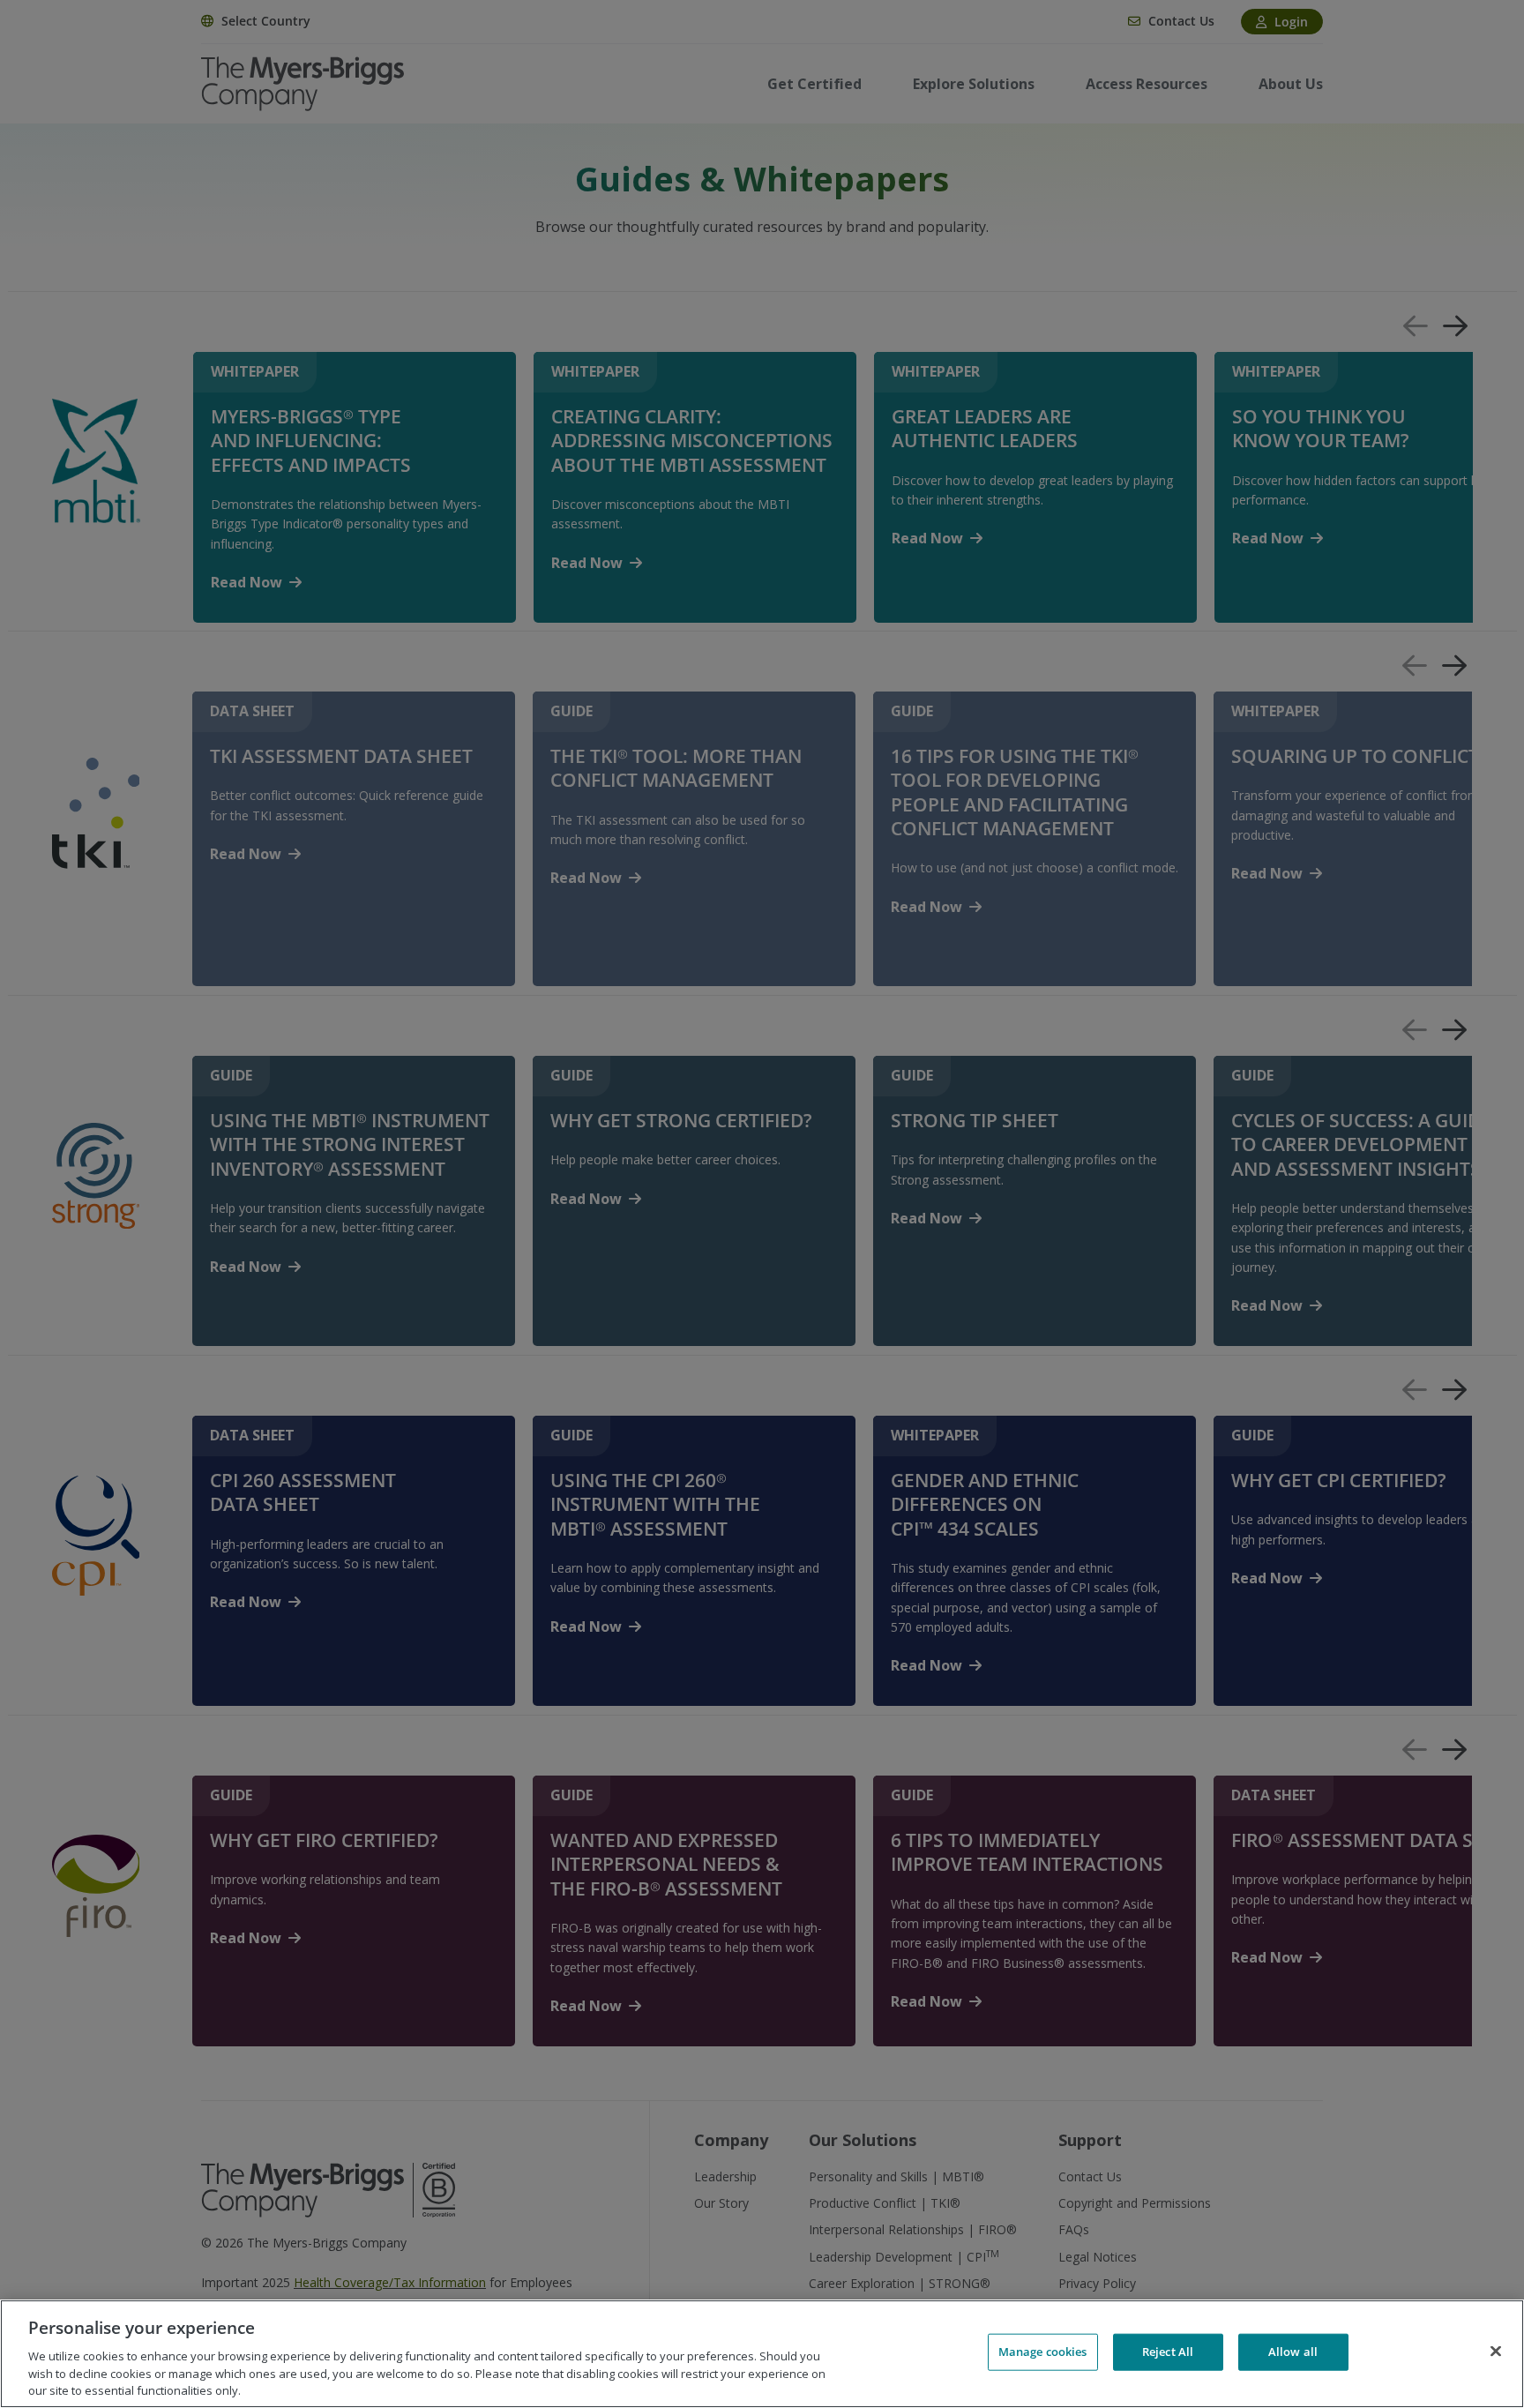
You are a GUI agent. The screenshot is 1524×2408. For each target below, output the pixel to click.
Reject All (1168, 2352)
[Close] (1496, 2352)
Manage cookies (1043, 2352)
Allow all (1293, 2352)
